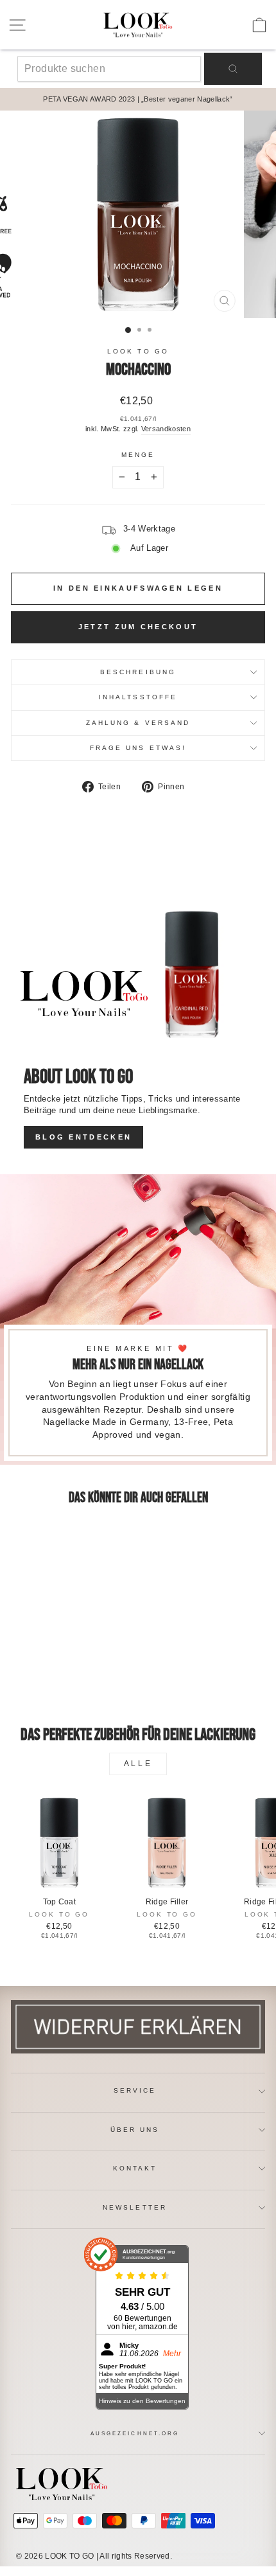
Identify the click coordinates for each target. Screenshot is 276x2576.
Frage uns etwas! (138, 748)
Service (135, 2090)
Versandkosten (166, 429)
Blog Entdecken (83, 1137)
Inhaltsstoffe (138, 697)
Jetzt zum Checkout (138, 627)
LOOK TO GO (138, 351)
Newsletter (135, 2207)
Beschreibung (138, 672)
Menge (138, 455)
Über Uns (135, 2130)
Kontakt (135, 2168)
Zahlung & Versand (138, 723)
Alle (138, 1764)
